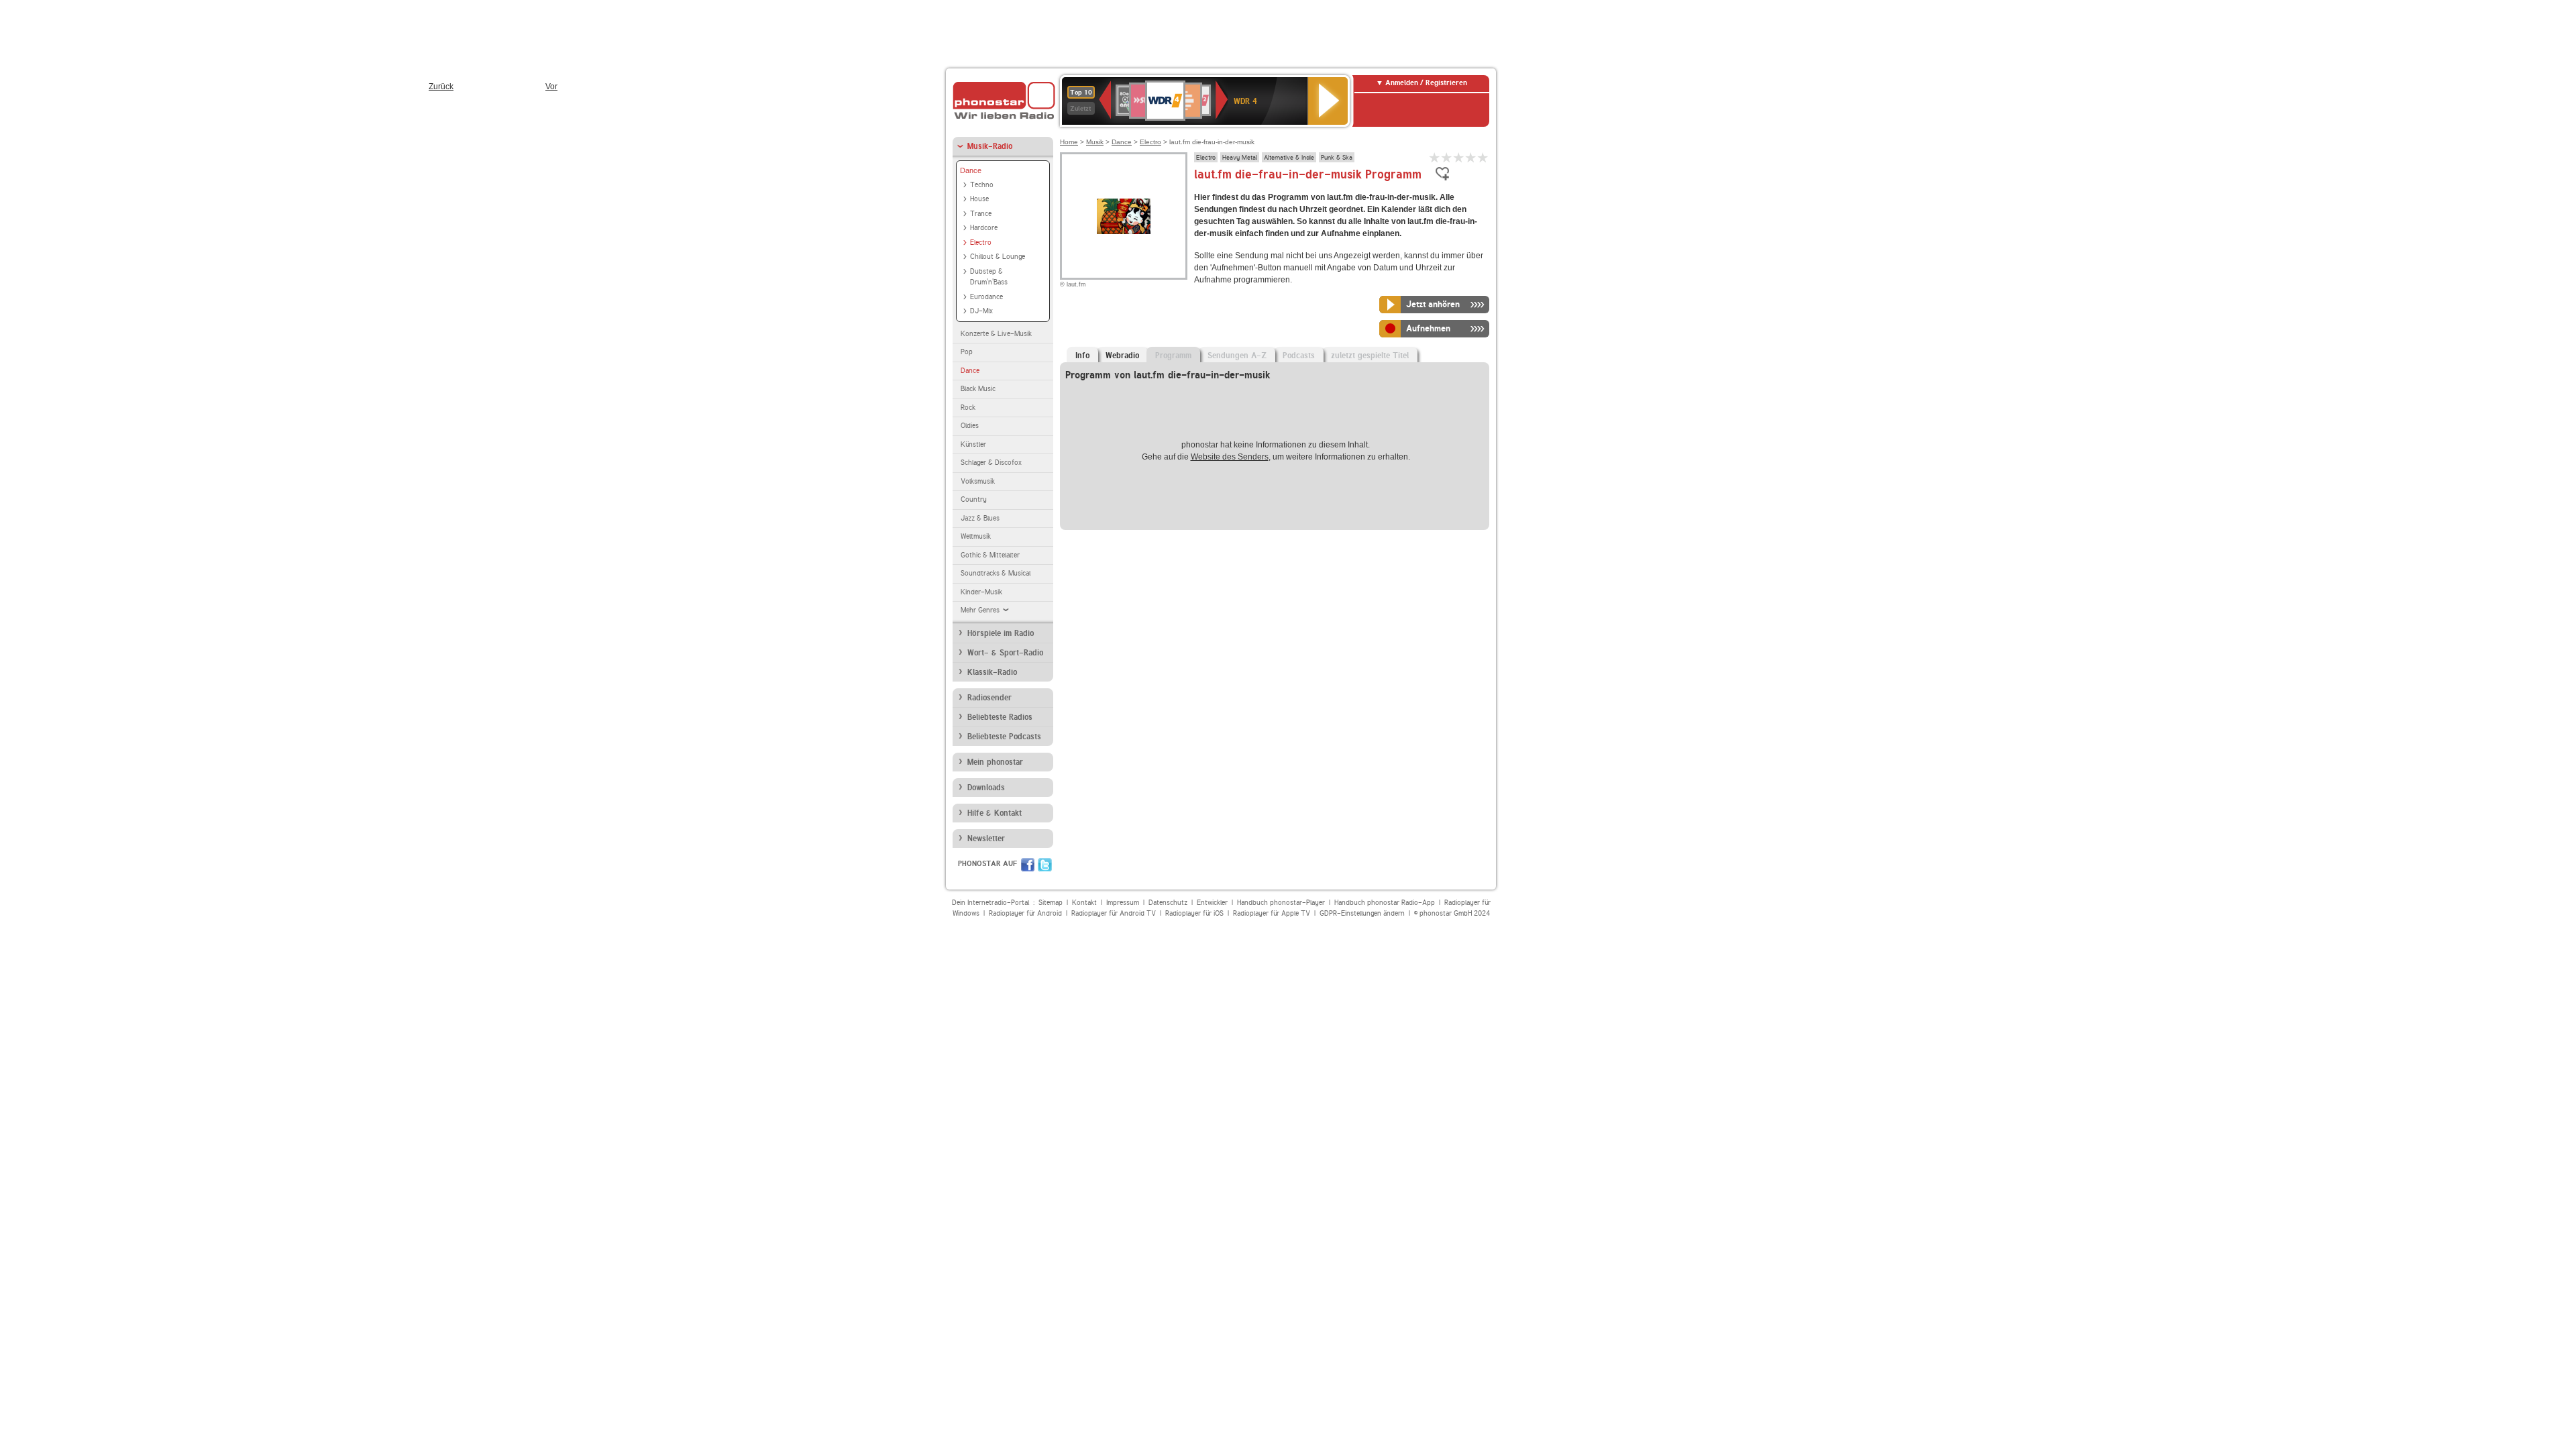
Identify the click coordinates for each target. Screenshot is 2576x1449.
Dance (971, 170)
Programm (1173, 356)
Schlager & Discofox (991, 463)
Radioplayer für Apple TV (1272, 913)
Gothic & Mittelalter (990, 555)
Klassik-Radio (992, 672)
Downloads (986, 788)
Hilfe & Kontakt (995, 813)
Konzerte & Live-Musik (996, 334)
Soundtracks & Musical (996, 573)
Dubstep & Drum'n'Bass (989, 277)
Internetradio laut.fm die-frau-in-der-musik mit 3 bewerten (1459, 157)
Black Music (978, 389)
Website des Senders (1230, 457)
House (979, 199)
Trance (981, 214)
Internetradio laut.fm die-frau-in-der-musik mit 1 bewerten (1435, 157)
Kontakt (1084, 903)
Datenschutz (1168, 903)
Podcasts (1299, 356)
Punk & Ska (1337, 157)
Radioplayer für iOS (1194, 913)
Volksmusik (978, 481)
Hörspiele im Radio (1001, 633)
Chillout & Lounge (998, 257)
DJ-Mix (981, 311)
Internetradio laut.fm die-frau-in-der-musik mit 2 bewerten (1447, 157)
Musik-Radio (990, 146)
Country (974, 499)
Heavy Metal (1240, 157)
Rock (968, 408)
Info (1082, 356)
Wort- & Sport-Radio (1005, 653)
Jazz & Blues (980, 518)
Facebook (1028, 865)
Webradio (1122, 356)
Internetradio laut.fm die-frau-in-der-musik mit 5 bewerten (1483, 157)
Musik (1095, 142)
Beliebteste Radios (1000, 717)
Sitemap (1051, 903)
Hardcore (984, 228)
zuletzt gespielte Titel (1370, 356)
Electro (981, 243)
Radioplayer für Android (1025, 913)
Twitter (1045, 865)
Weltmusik (976, 536)
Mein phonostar (995, 762)
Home (1069, 142)
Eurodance (986, 297)
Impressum (1123, 903)
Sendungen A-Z (1237, 356)
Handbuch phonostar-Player (1281, 903)
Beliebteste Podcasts (1004, 737)
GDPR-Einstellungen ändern (1362, 913)
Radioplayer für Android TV (1114, 913)
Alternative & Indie (1289, 157)
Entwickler (1212, 903)
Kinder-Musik (981, 592)
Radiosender (989, 698)
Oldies (970, 426)
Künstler (973, 444)
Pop (967, 352)
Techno (982, 185)
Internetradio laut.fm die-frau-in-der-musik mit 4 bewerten (1471, 157)
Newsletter (986, 839)
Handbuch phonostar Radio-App (1385, 903)
